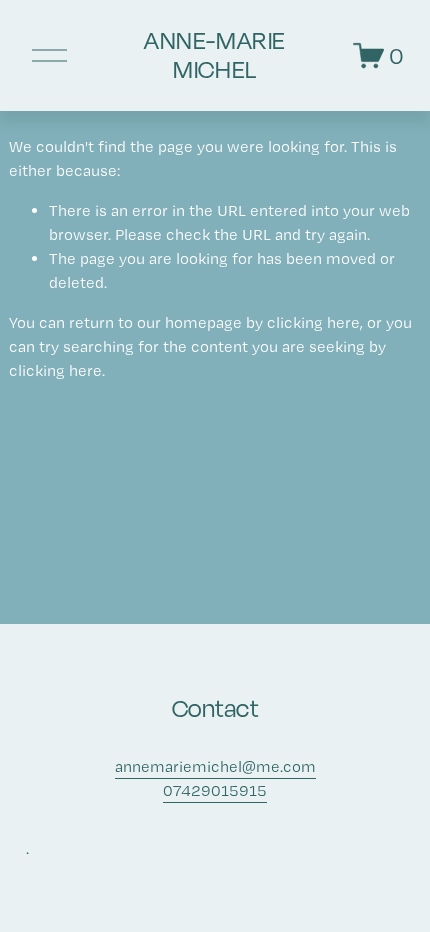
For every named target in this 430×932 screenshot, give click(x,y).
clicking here (313, 322)
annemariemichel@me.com (215, 766)
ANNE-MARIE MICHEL (214, 55)
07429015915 (215, 790)
